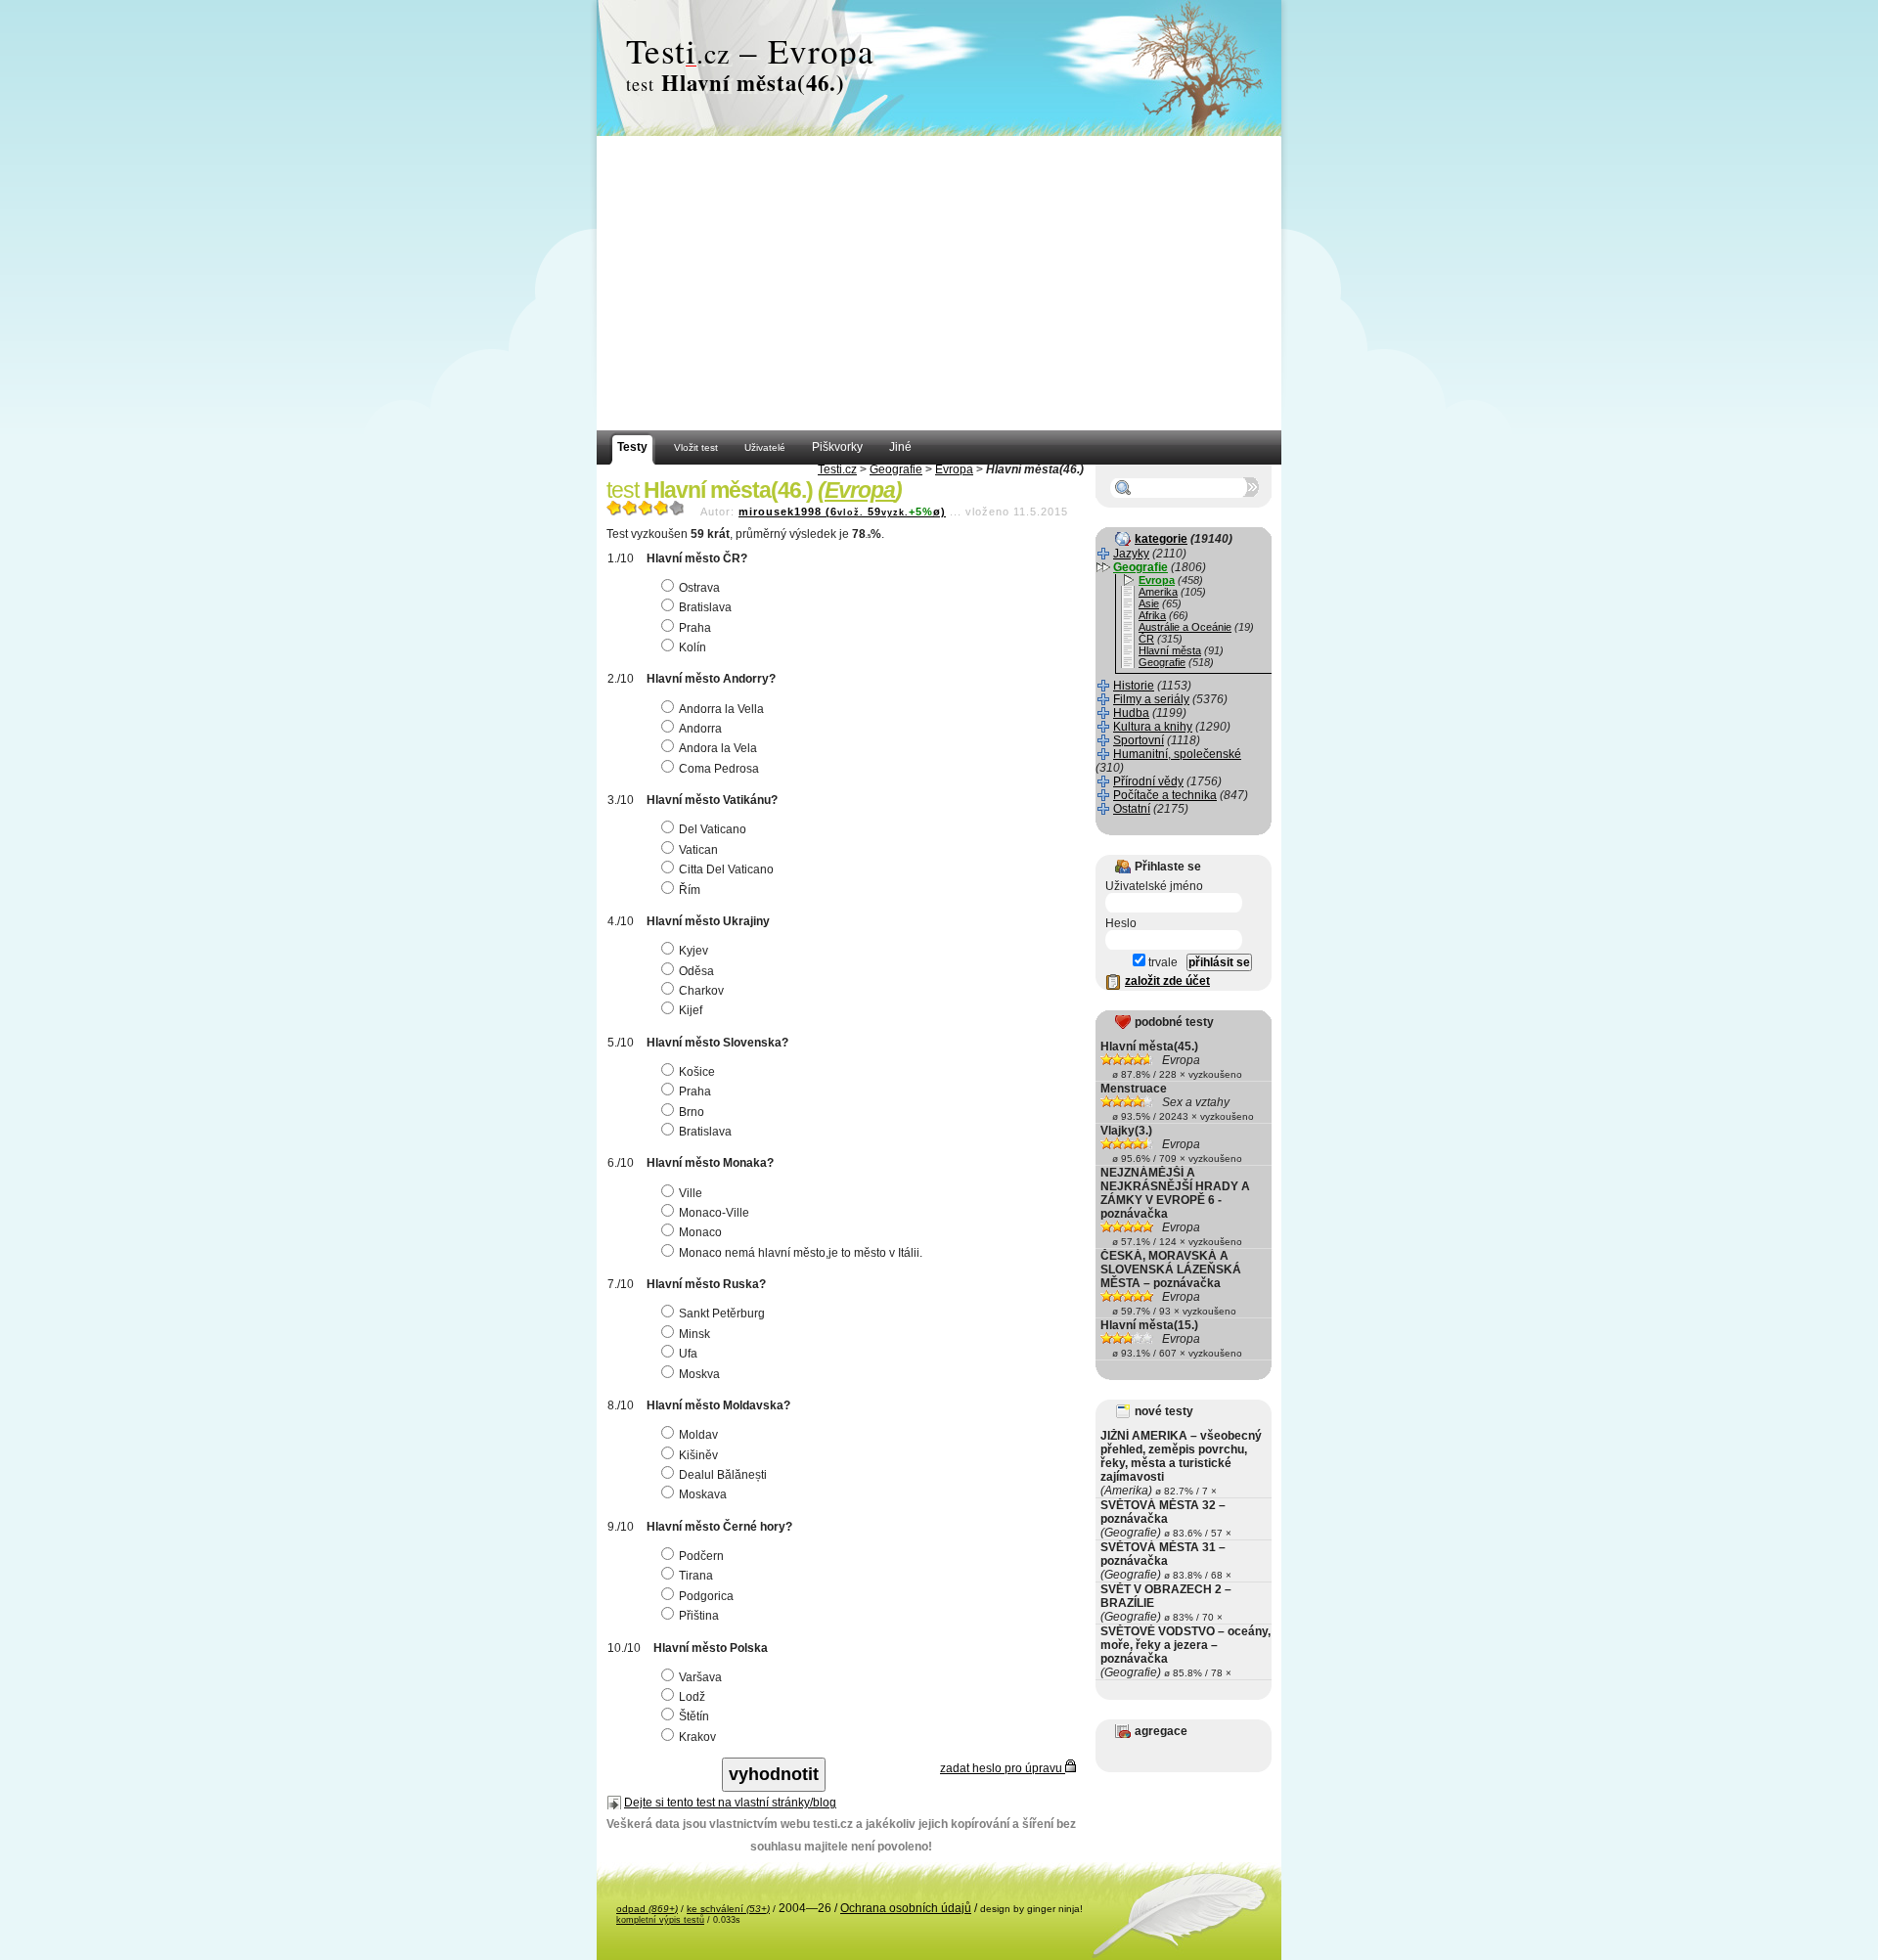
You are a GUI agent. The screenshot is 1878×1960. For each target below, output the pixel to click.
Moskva (699, 1374)
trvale (1162, 962)
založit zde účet (1167, 981)
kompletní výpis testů (660, 1920)
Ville (691, 1193)
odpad (647, 1909)
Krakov (697, 1737)
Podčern (701, 1556)
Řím (690, 890)
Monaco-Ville (714, 1213)
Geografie (896, 469)
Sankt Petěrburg (722, 1314)
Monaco (700, 1232)
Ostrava (699, 588)
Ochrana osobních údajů (906, 1908)
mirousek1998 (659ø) (842, 512)
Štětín (694, 1716)
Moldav (698, 1435)
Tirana (696, 1576)
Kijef (691, 1010)
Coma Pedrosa (719, 769)
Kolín (693, 647)
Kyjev (693, 951)
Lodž (692, 1697)
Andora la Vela (718, 748)
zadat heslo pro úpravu (1003, 1768)
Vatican (698, 850)
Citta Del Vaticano (726, 869)
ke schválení (728, 1909)
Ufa (688, 1354)
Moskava (703, 1494)
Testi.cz (837, 469)
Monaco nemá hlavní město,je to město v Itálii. (801, 1253)
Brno (692, 1112)
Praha (695, 628)
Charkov (701, 991)
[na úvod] (939, 68)
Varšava (700, 1677)
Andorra (700, 729)
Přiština (699, 1616)
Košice (697, 1072)
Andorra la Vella (721, 709)
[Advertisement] (939, 284)
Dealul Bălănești (723, 1475)
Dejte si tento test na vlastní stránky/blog (730, 1803)
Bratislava (705, 607)
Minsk (694, 1334)
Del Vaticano (713, 829)
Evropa (954, 469)
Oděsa (696, 971)
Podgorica (706, 1596)
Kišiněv (698, 1455)
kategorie (1161, 539)
